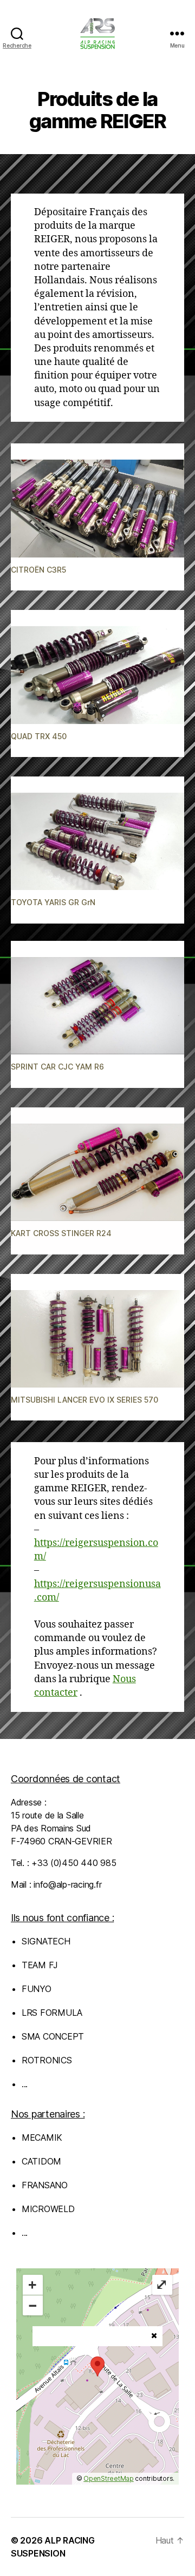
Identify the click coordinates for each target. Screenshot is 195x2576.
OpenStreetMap (109, 2478)
